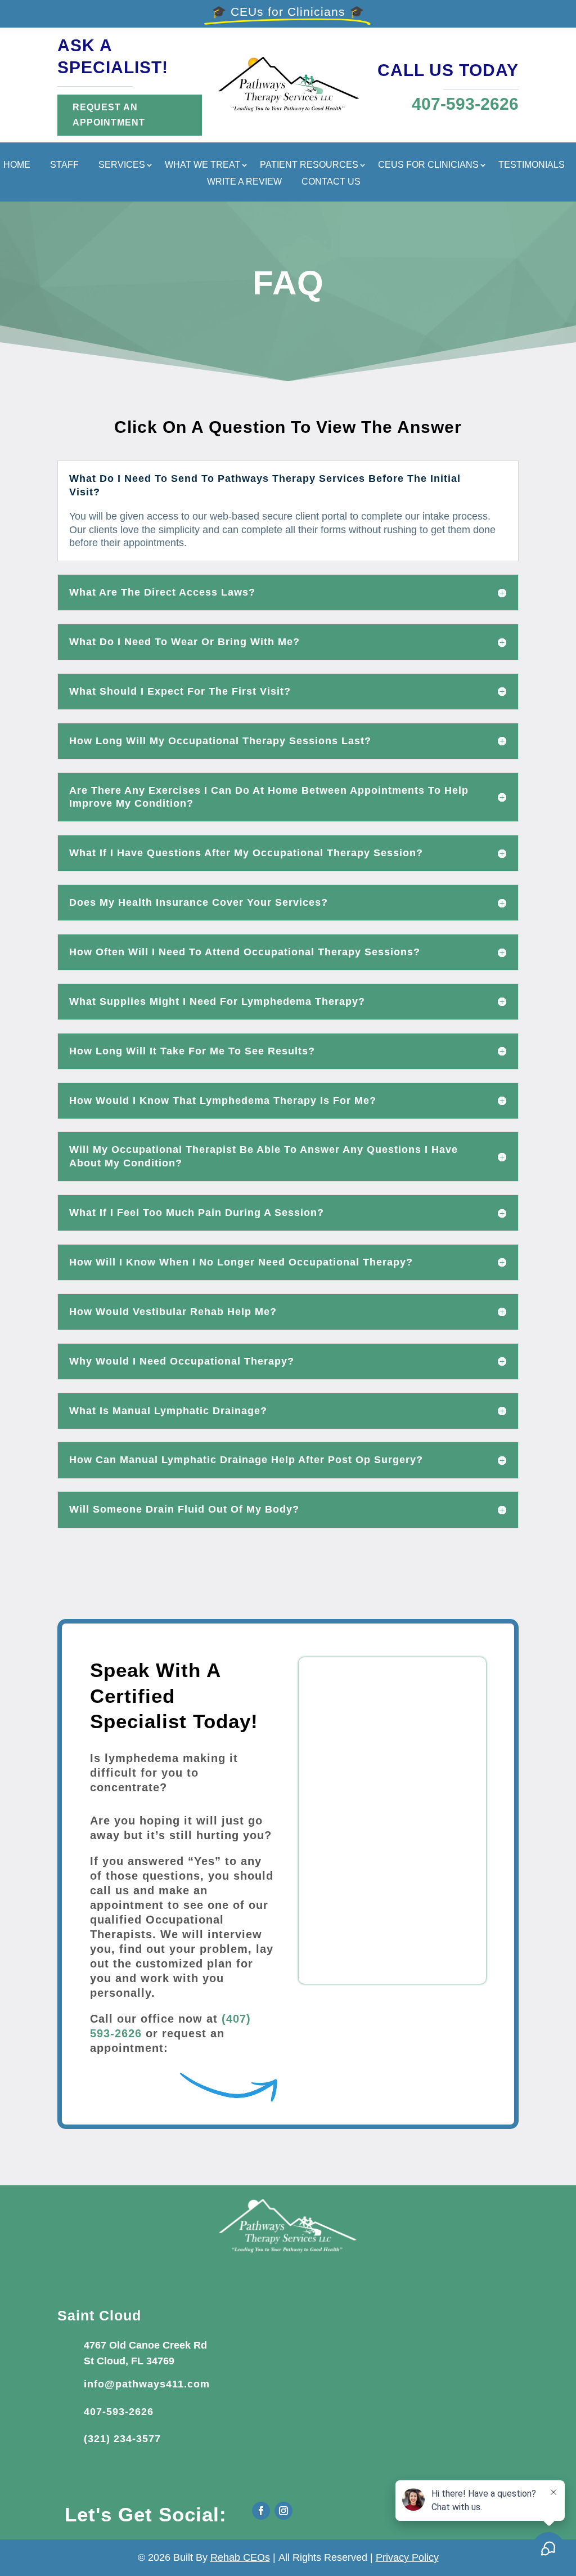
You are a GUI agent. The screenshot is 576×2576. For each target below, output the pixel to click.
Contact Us (331, 182)
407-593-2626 (119, 2412)
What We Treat (202, 165)
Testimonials (532, 165)
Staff (64, 165)
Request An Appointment (109, 115)
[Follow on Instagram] (283, 2511)
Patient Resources (309, 165)
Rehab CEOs (240, 2557)
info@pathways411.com (147, 2384)
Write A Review (244, 182)
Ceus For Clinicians (428, 165)
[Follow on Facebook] (261, 2511)
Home (17, 165)
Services (122, 165)
